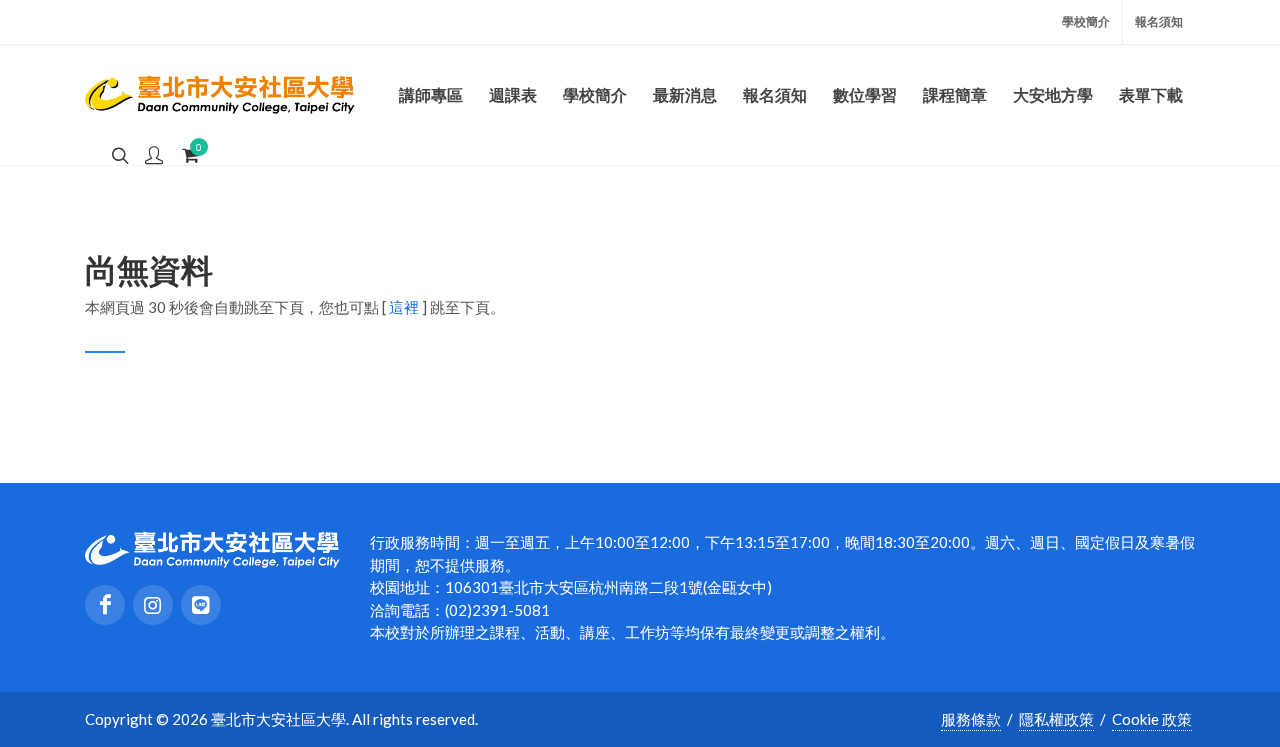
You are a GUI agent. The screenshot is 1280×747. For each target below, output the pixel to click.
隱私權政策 (1056, 719)
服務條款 (971, 719)
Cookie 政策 (1152, 719)
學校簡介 (1086, 21)
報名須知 (1159, 21)
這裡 (404, 307)
